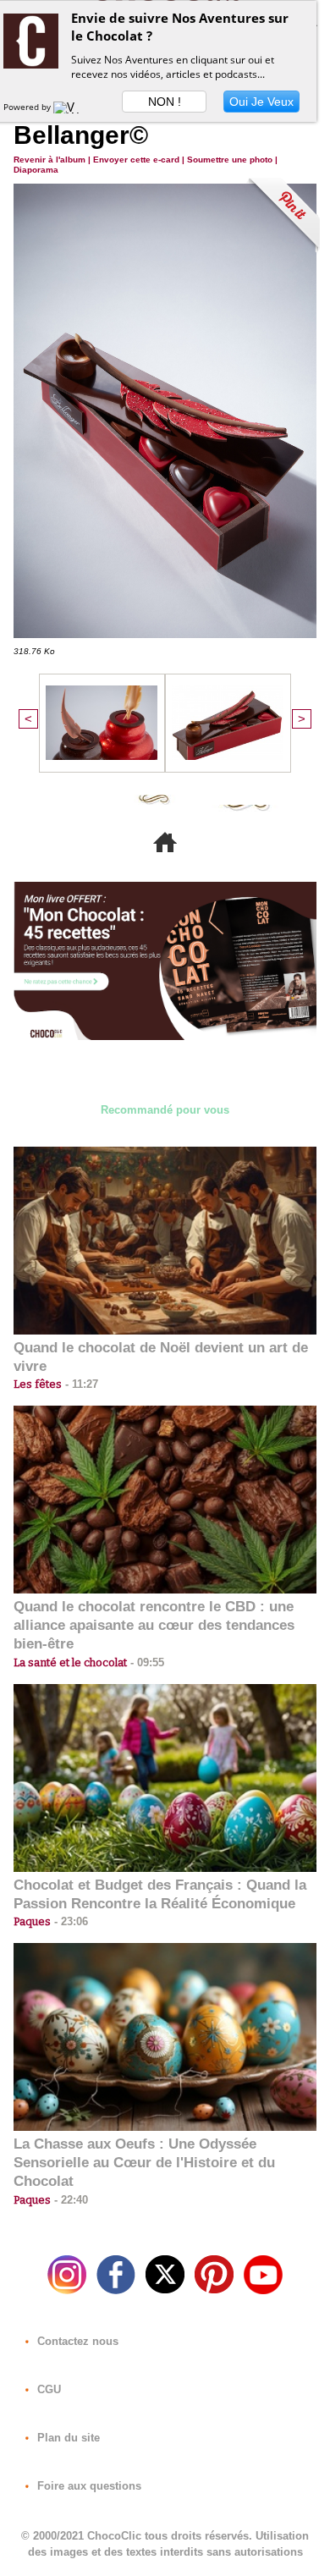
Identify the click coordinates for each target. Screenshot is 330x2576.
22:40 (69, 2200)
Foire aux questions (88, 2486)
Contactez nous (76, 2341)
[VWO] (70, 107)
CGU (47, 2389)
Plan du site (67, 2438)
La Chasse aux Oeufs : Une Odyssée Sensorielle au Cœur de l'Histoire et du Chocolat (144, 2163)
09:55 (146, 1662)
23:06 (69, 1921)
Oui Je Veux (261, 102)
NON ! (165, 102)
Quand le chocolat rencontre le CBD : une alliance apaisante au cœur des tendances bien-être (154, 1625)
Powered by (28, 107)
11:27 (80, 1384)
